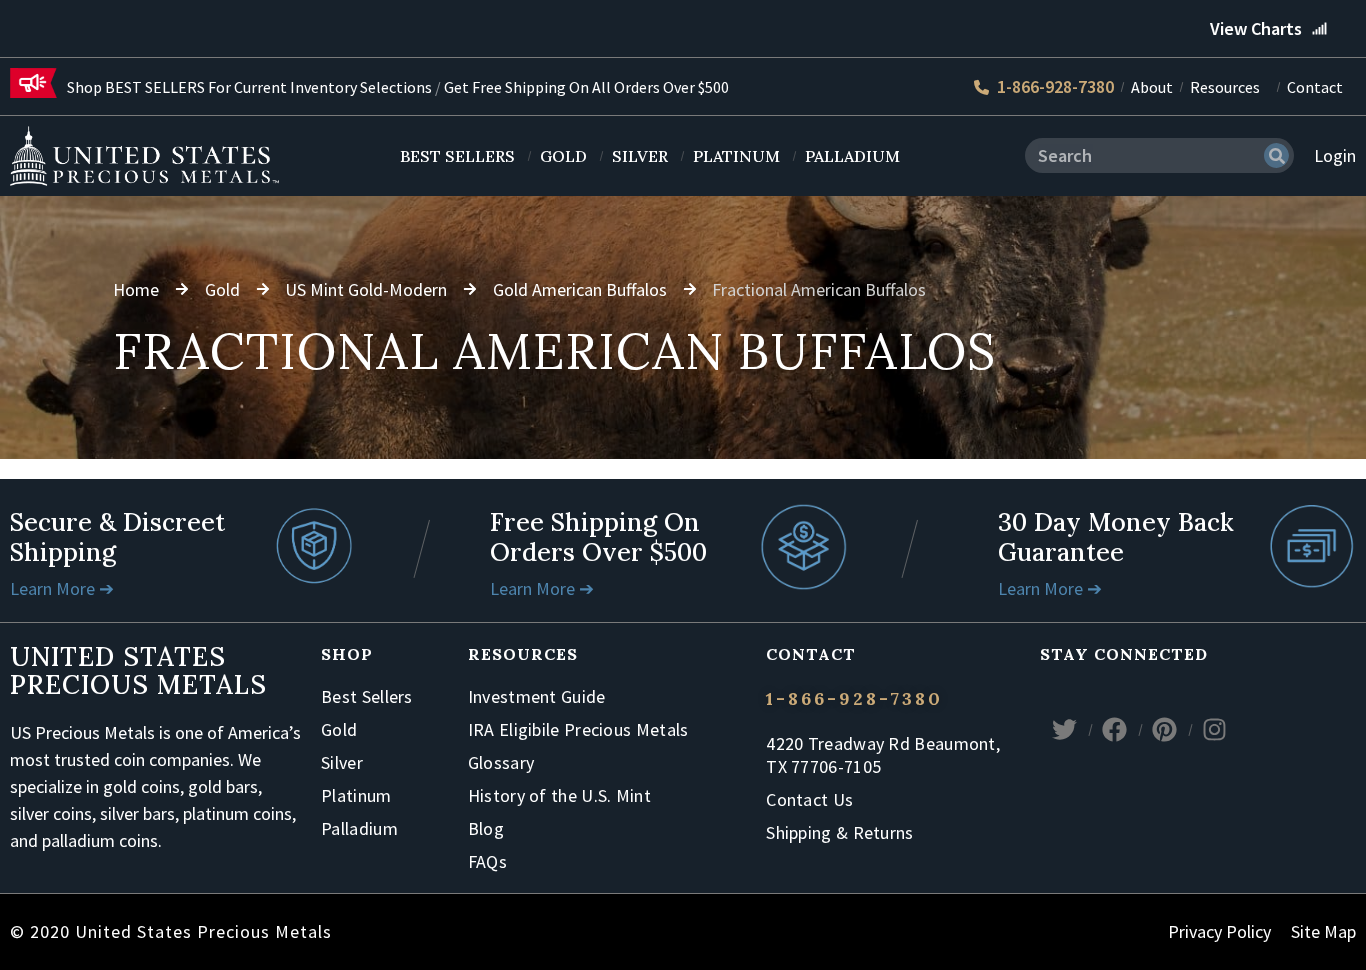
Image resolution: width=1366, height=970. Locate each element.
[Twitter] (1065, 730)
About (1152, 87)
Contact (1315, 87)
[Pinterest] (1165, 730)
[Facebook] (1115, 730)
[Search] (1276, 155)
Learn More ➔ (62, 588)
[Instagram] (1215, 730)
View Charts (1256, 28)
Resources (1225, 87)
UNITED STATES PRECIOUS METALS (138, 670)
